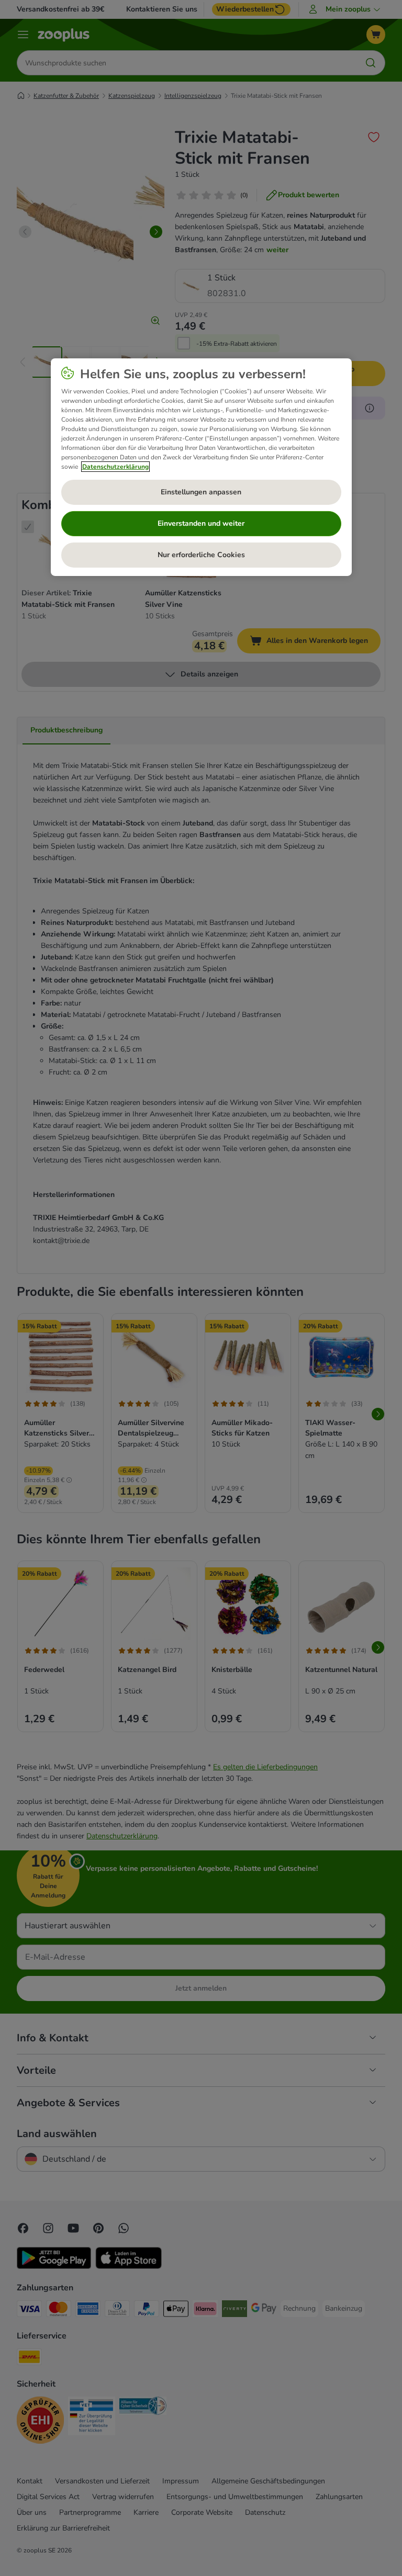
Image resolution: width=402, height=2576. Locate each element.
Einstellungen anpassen (201, 492)
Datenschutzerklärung (115, 467)
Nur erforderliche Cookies (201, 555)
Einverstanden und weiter (201, 523)
